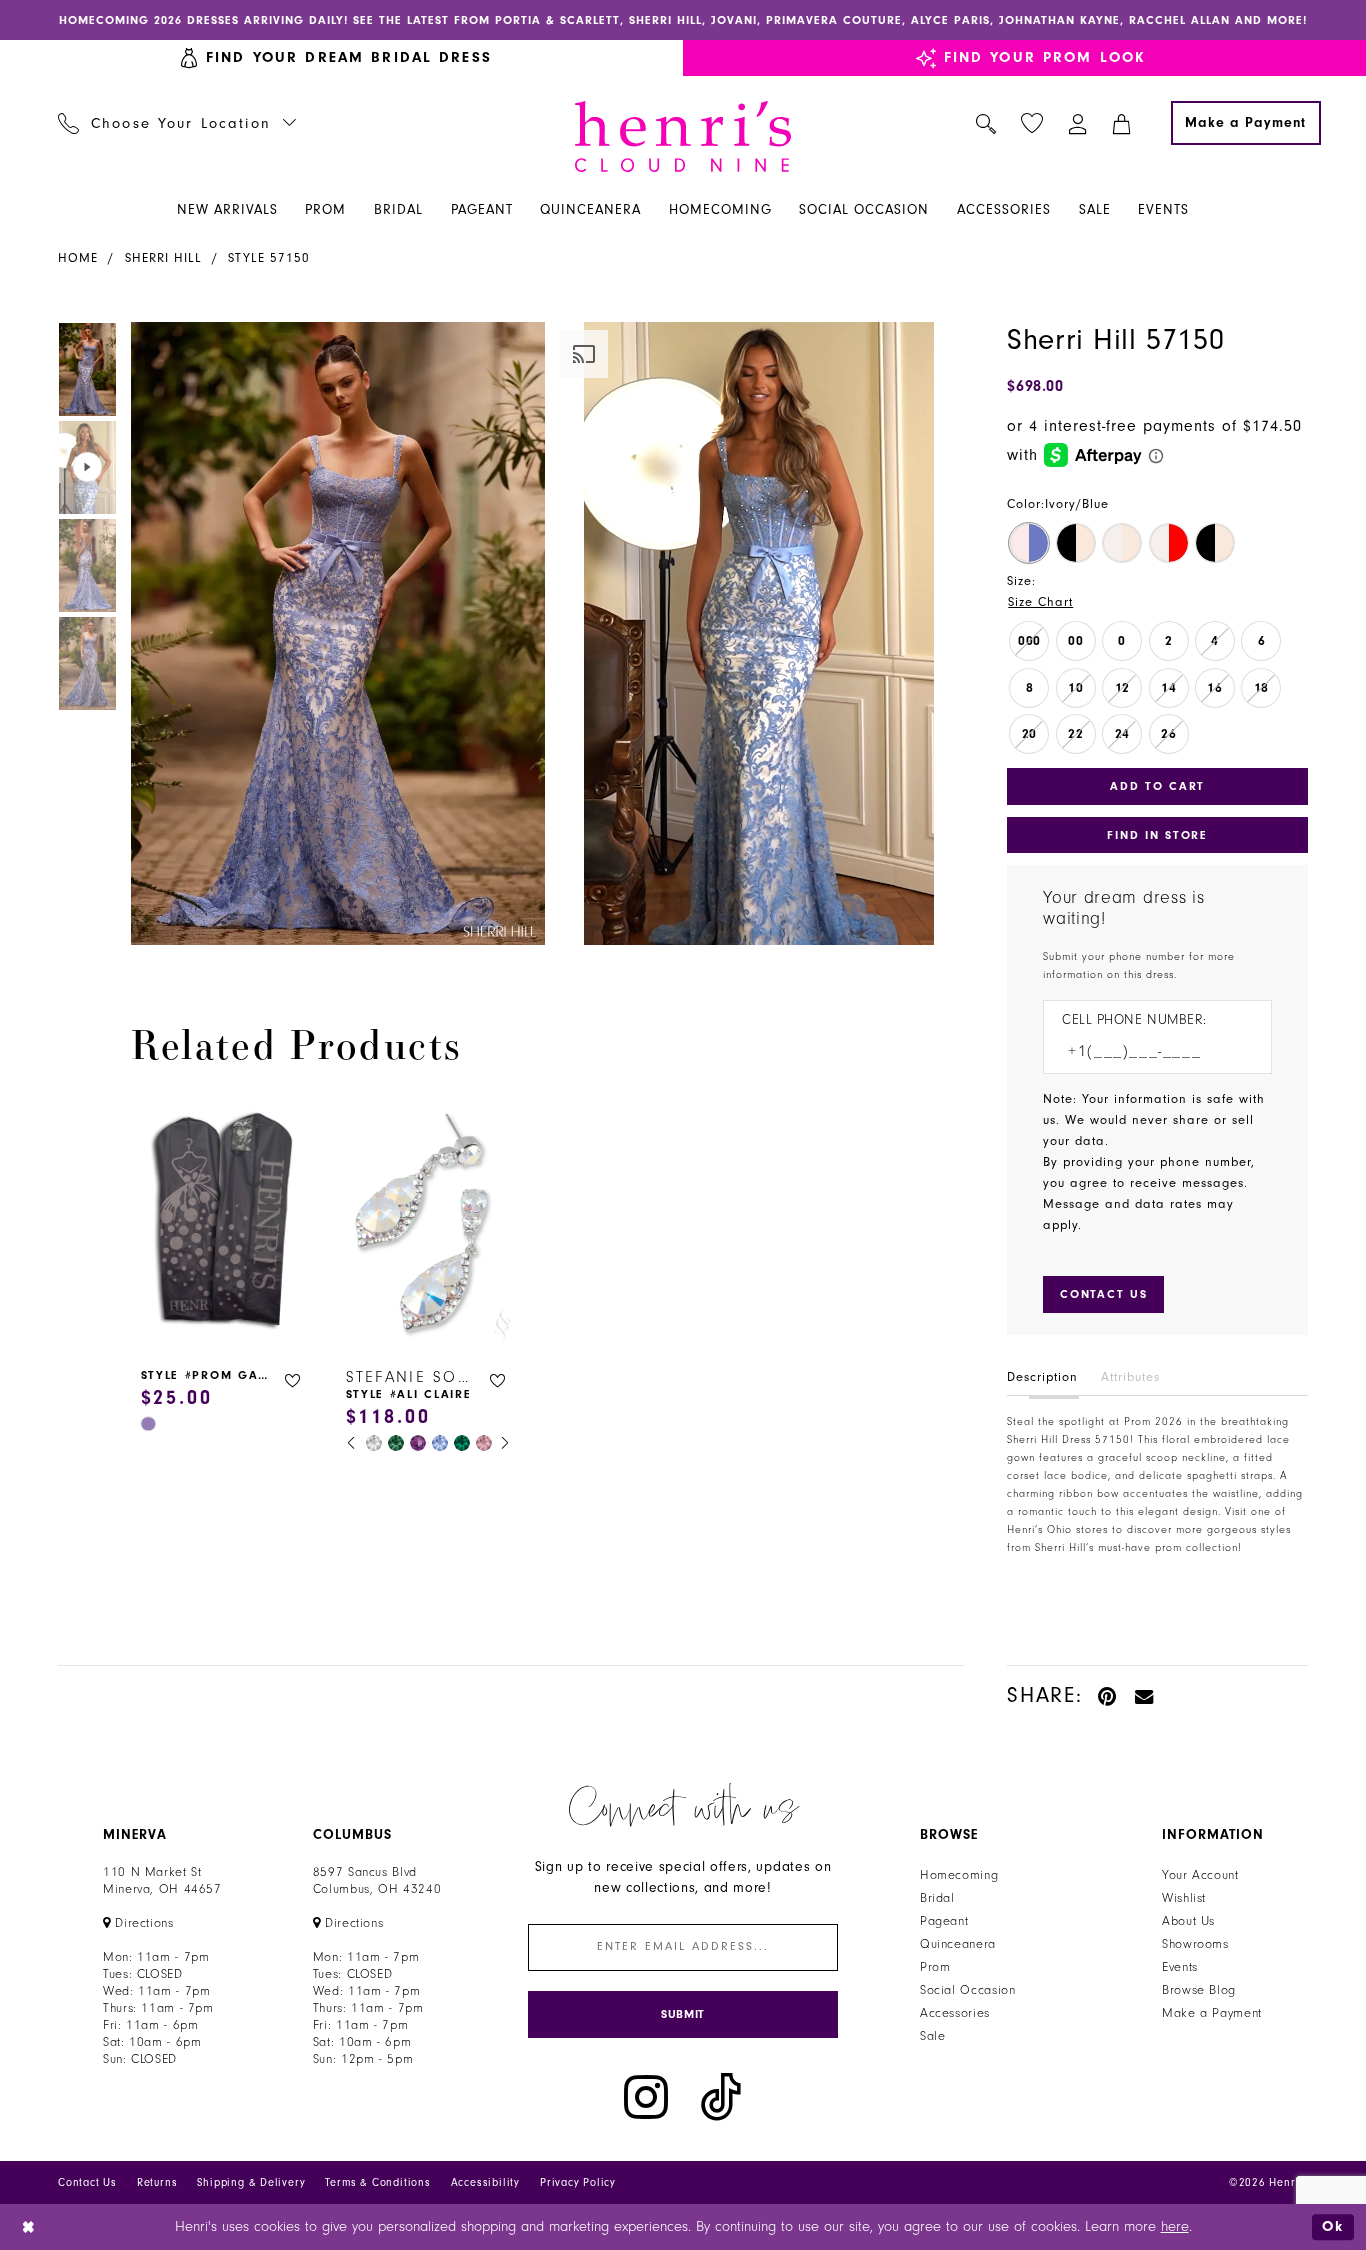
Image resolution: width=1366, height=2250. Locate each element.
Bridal (937, 1898)
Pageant (944, 1921)
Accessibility (485, 2182)
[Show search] (986, 123)
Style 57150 (269, 258)
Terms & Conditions (377, 2182)
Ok (1333, 2226)
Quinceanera (958, 1944)
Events (1180, 1967)
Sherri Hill (163, 258)
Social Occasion (967, 1990)
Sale (933, 2036)
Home (78, 258)
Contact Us (87, 2182)
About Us (1188, 1921)
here (1175, 2226)
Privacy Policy (578, 2182)
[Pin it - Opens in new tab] (1108, 1695)
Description (1042, 1377)
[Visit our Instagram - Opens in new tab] (646, 2097)
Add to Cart (1157, 786)
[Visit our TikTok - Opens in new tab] (721, 2097)
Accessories (955, 2013)
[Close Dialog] (29, 2227)
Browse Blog (1199, 1990)
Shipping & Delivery (251, 2182)
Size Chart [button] (1040, 602)
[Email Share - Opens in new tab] (1145, 1695)
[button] (1078, 123)
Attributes (1130, 1377)
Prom (935, 1967)
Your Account (1200, 1875)
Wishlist (1184, 1898)
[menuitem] (177, 123)
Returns (157, 2182)
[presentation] (223, 1224)
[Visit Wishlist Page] (1032, 123)
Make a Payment (1212, 2013)
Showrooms (1195, 1944)
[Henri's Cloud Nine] (683, 136)
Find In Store (1157, 835)
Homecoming (959, 1875)
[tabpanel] (334, 633)
